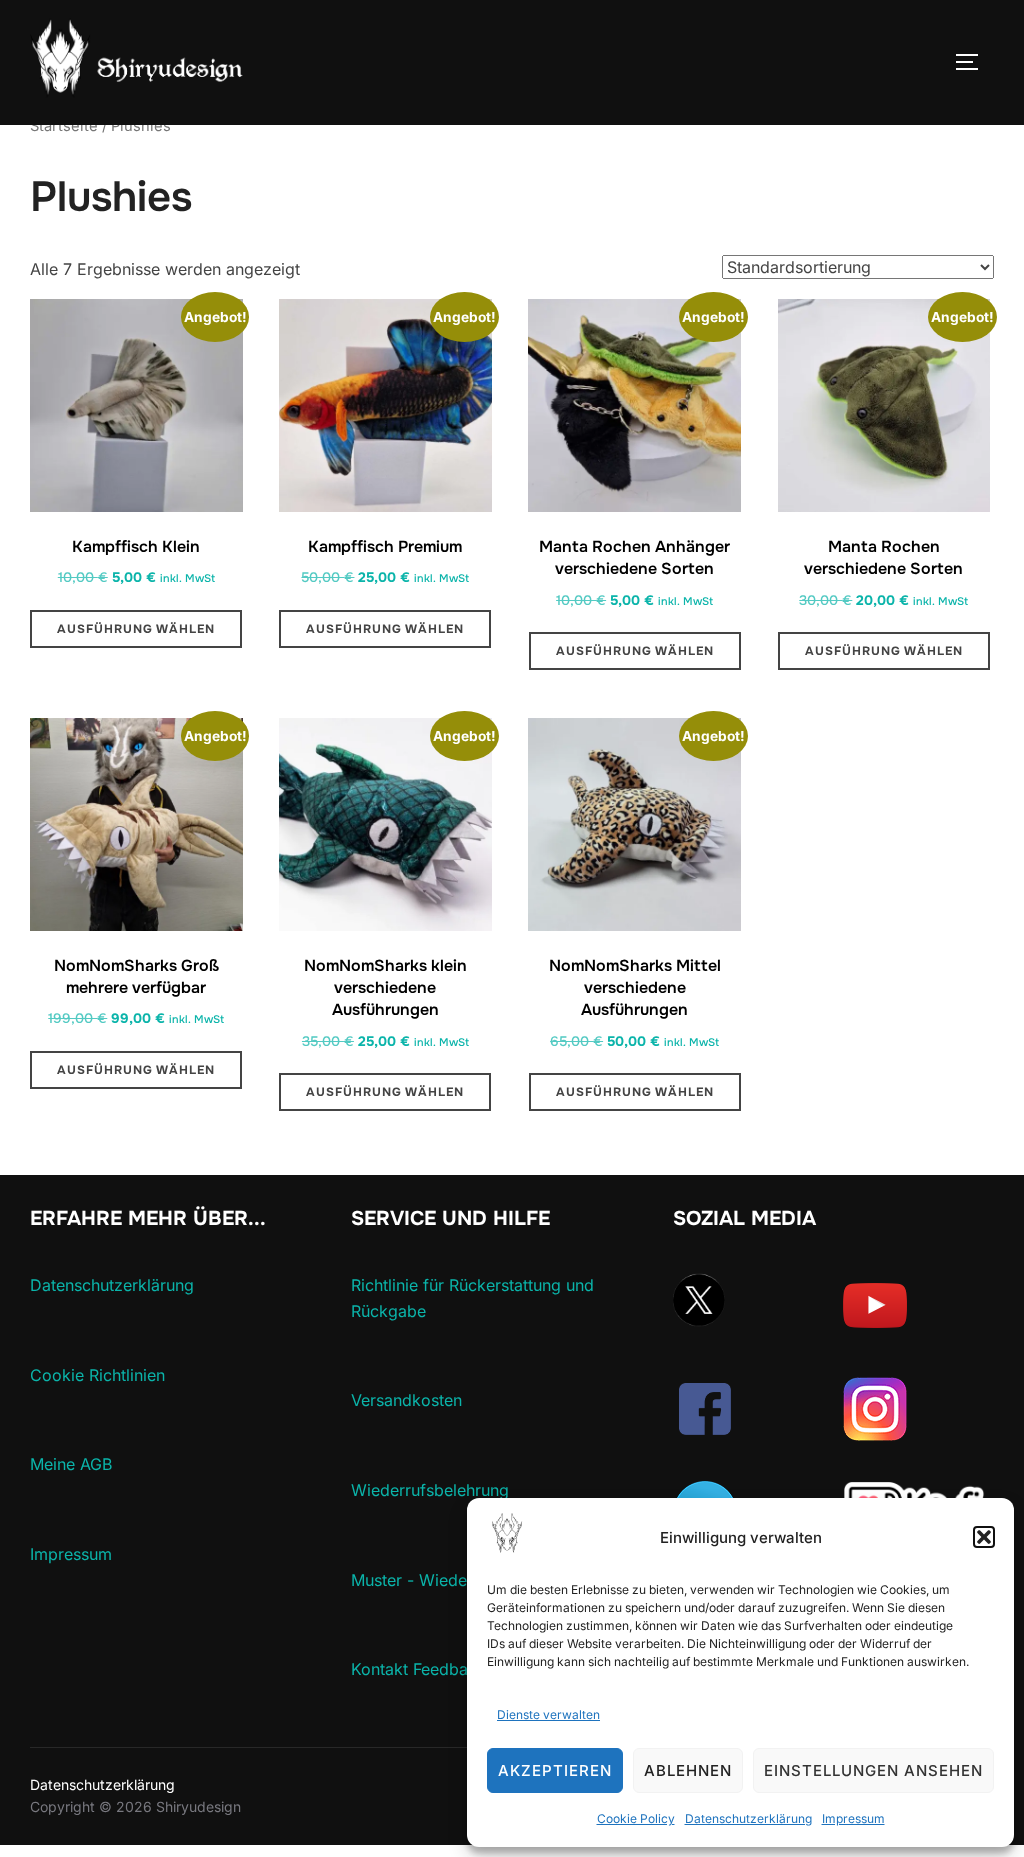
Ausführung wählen (136, 629)
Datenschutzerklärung (748, 1818)
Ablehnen (688, 1770)
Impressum (853, 1818)
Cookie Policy (636, 1818)
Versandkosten (406, 1400)
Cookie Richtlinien (97, 1375)
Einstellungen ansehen (873, 1770)
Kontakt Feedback (418, 1669)
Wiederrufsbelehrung (430, 1490)
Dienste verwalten (548, 1714)
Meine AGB (71, 1464)
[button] (984, 1537)
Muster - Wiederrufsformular (458, 1580)
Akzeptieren (555, 1770)
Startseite (64, 126)
